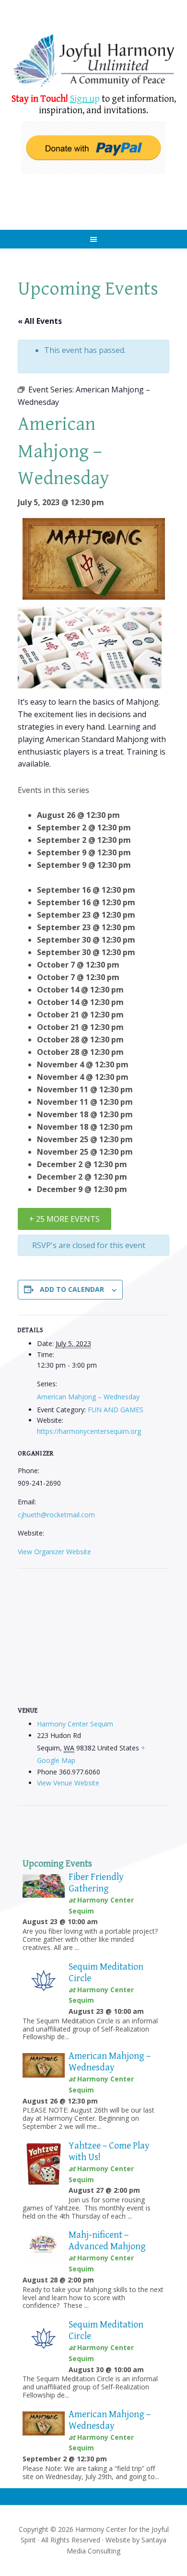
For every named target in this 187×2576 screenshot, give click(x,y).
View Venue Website (68, 1783)
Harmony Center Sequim (94, 61)
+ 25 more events (64, 1219)
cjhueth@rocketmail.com (56, 1515)
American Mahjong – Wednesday (88, 1397)
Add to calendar (72, 1289)
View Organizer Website (54, 1552)
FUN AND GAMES (116, 1410)
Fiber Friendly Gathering (96, 1883)
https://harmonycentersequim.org (89, 1431)
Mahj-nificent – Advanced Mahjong (107, 2241)
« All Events (40, 321)
